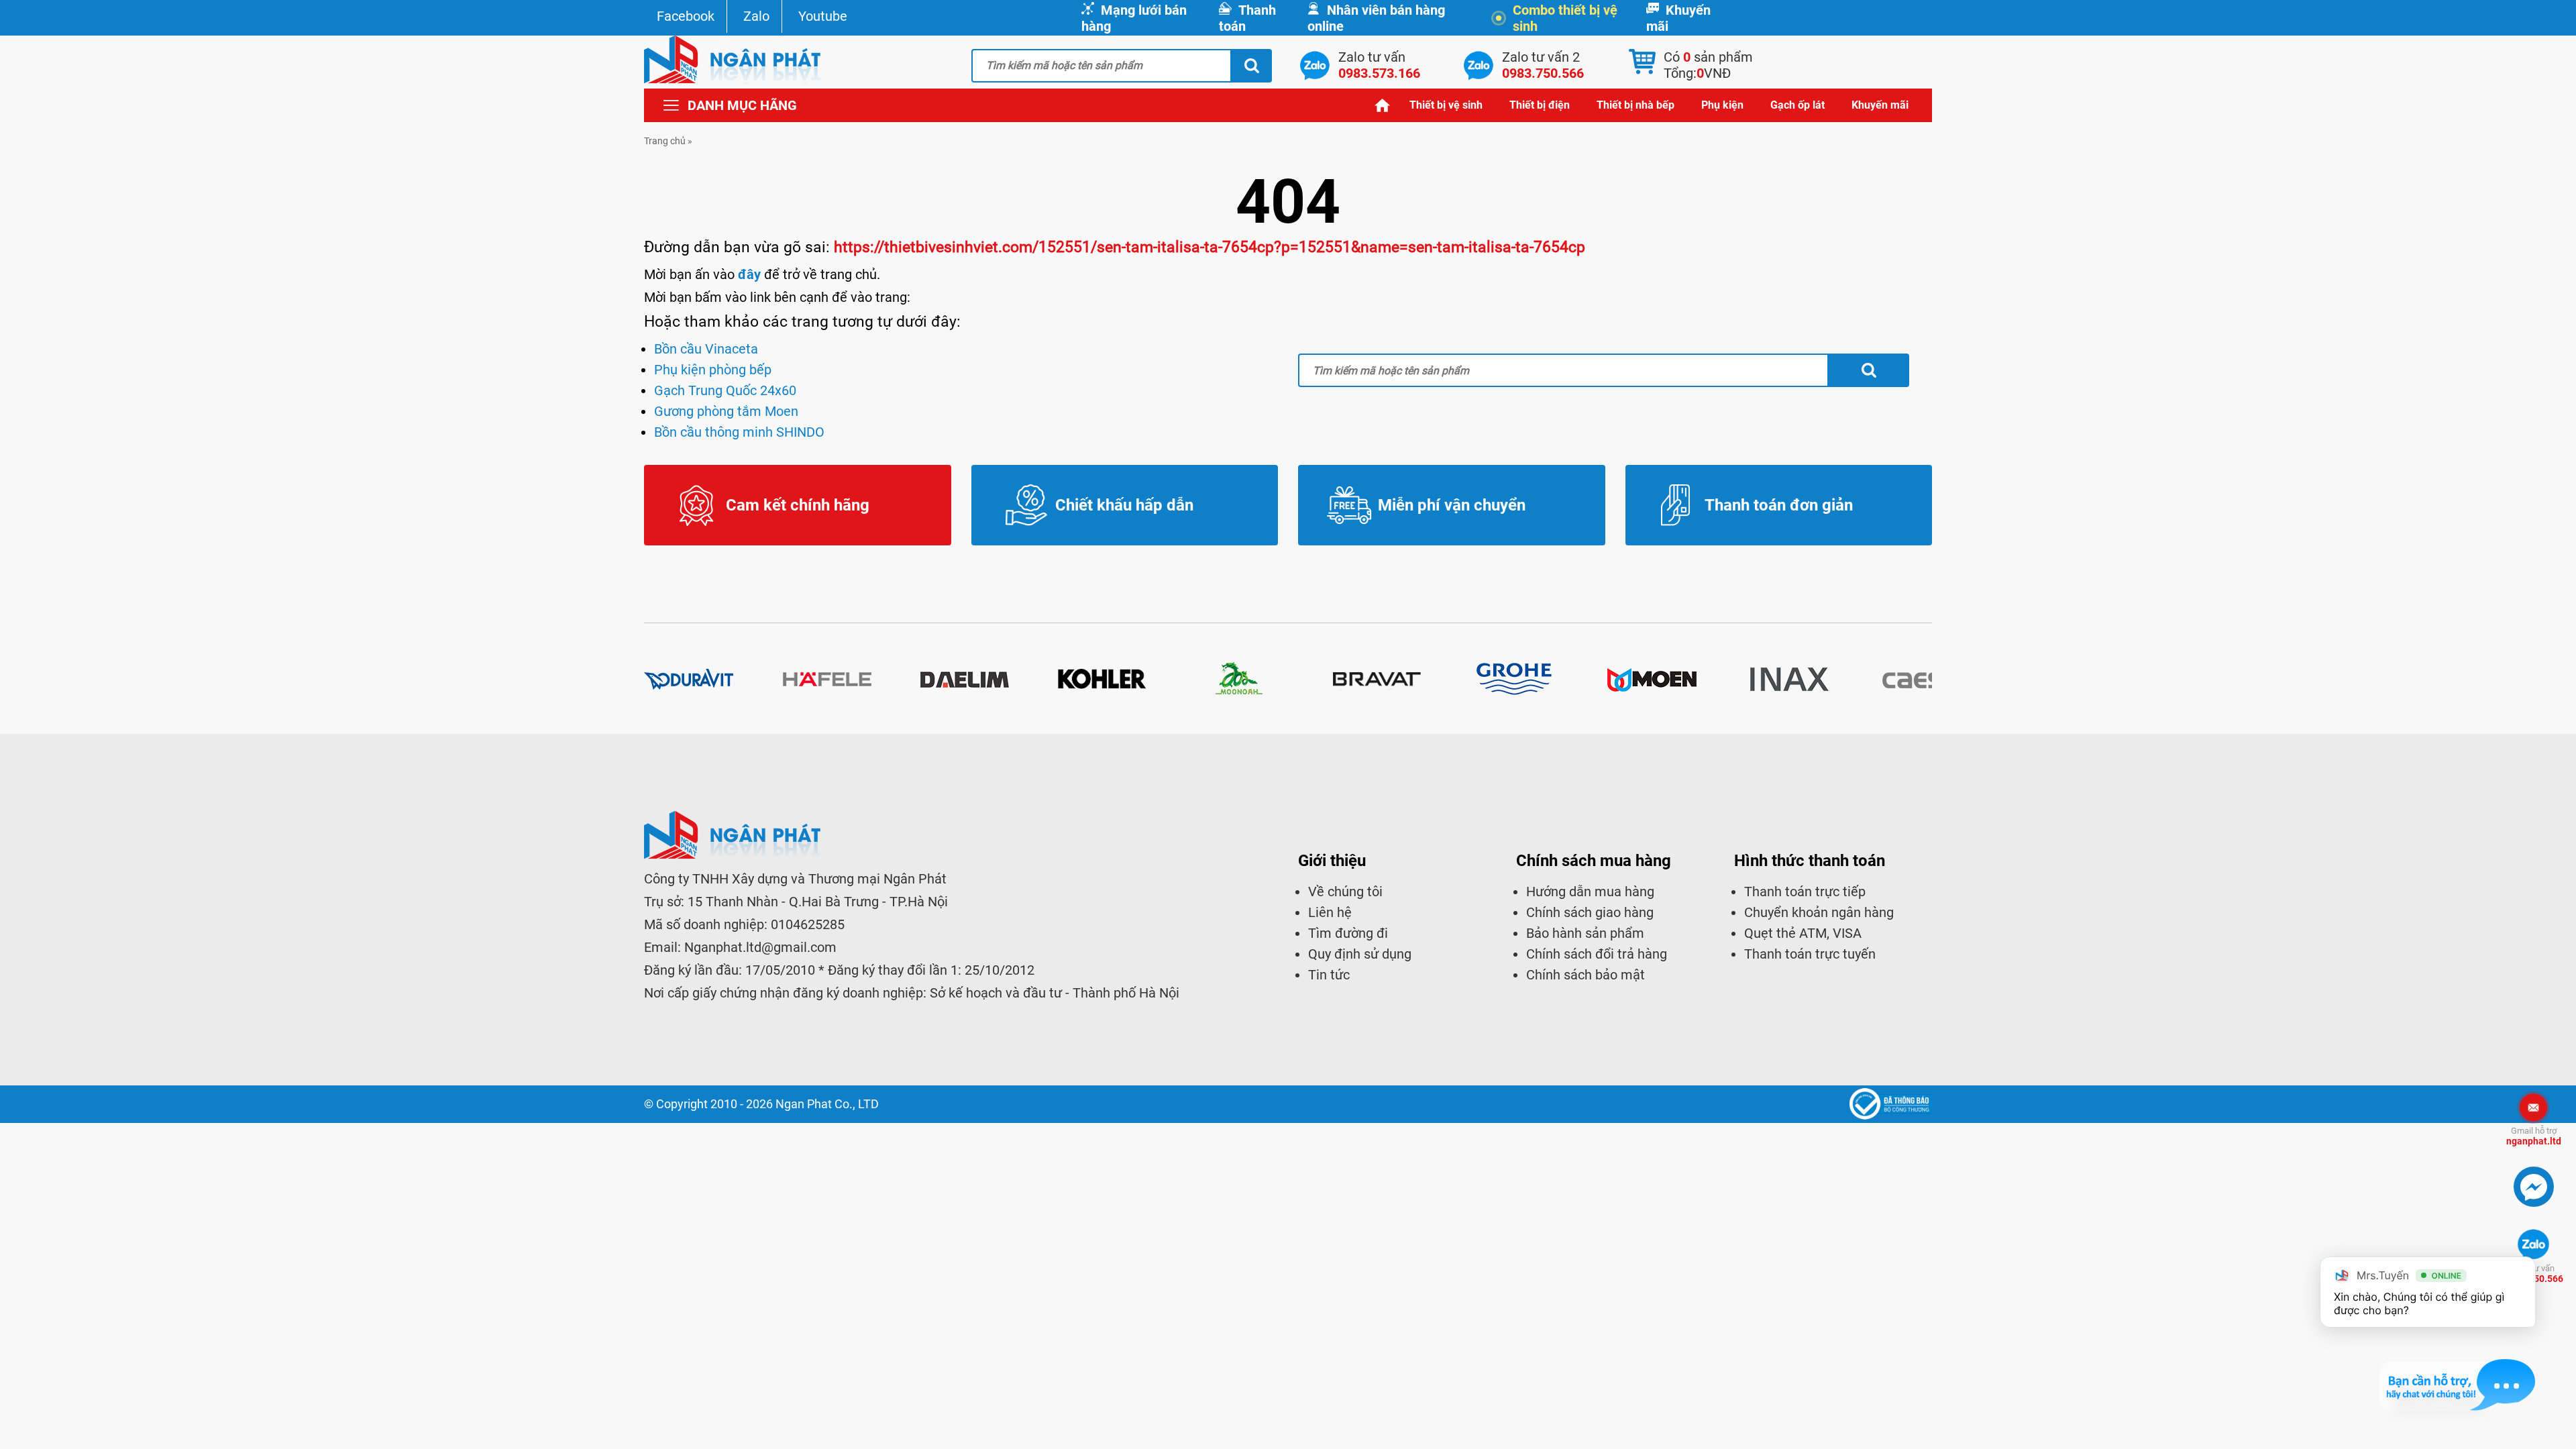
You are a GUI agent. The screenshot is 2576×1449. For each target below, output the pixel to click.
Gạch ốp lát (1797, 105)
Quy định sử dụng (1360, 954)
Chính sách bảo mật (1586, 975)
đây (749, 274)
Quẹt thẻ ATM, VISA (1803, 933)
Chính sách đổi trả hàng (1597, 954)
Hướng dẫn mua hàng (1590, 892)
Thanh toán (1247, 18)
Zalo (756, 16)
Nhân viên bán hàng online (1376, 18)
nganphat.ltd (2534, 1136)
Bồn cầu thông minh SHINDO (739, 432)
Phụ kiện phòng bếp (713, 370)
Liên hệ (1330, 912)
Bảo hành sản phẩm (1585, 933)
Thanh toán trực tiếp (1805, 892)
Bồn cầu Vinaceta (706, 349)
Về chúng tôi (1345, 892)
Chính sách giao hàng (1590, 912)
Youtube (823, 16)
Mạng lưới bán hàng (1134, 18)
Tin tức (1329, 975)
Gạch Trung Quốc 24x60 (725, 390)
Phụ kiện (1722, 105)
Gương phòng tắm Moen (726, 411)
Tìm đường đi (1348, 933)
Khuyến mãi (1678, 18)
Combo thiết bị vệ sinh (1565, 18)
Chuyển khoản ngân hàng (1819, 912)
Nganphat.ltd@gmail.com (760, 947)
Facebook (686, 16)
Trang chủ (1383, 105)
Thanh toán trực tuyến (1810, 954)
